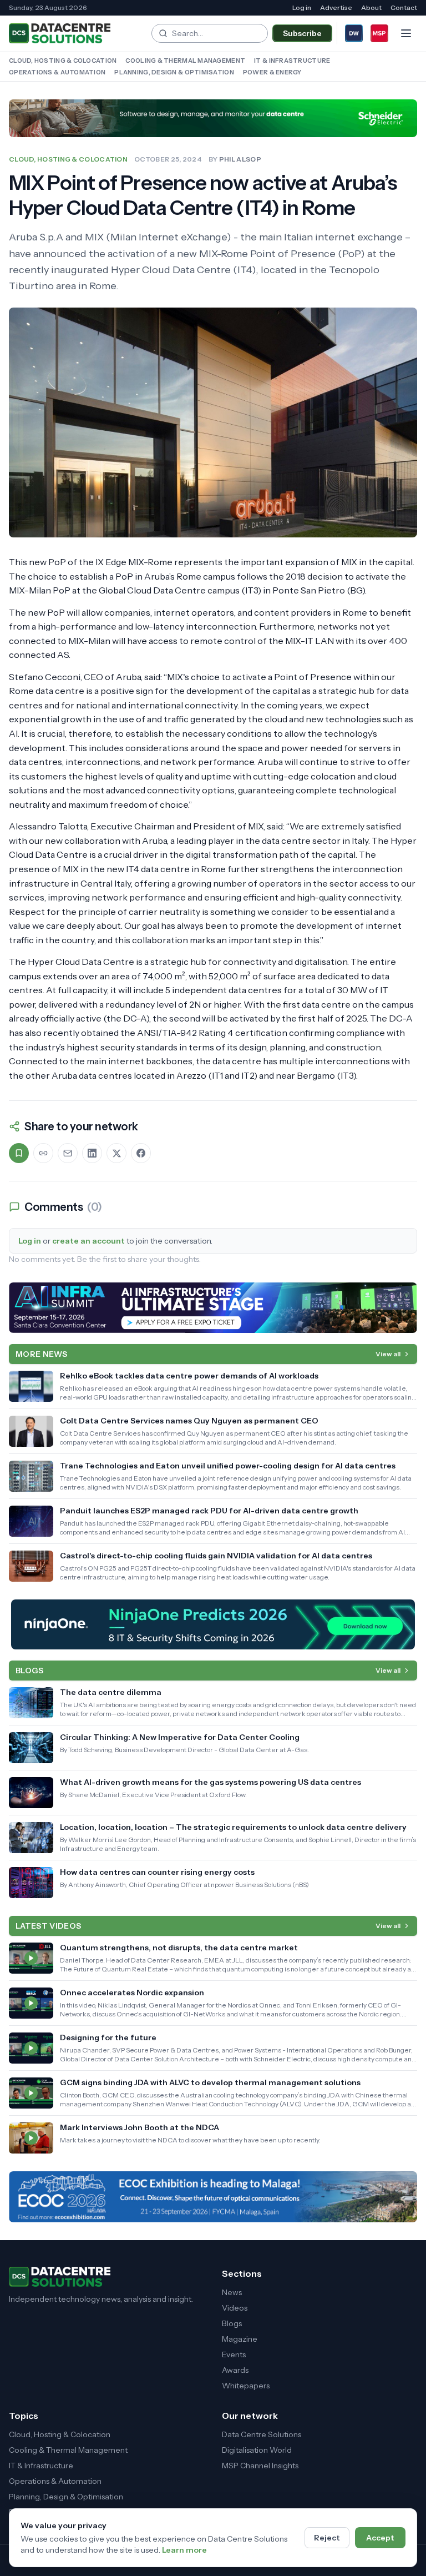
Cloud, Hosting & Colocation (63, 61)
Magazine (240, 2339)
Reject (327, 2538)
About (371, 7)
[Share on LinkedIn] (92, 1153)
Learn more (184, 2550)
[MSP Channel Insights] (379, 33)
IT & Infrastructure (292, 61)
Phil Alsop (240, 159)
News (232, 2292)
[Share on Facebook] (141, 1153)
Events (234, 2354)
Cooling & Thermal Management (185, 61)
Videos (235, 2308)
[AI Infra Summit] (213, 1308)
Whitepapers (246, 2386)
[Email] (68, 1153)
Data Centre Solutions (262, 2434)
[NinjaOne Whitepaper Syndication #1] (213, 1624)
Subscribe (302, 33)
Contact (404, 7)
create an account (88, 1241)
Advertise (336, 7)
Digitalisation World (257, 2450)
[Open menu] (406, 33)
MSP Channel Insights (260, 2466)
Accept (380, 2538)
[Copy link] (43, 1153)
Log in (302, 7)
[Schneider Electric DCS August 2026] (213, 118)
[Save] (19, 1153)
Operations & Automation (57, 72)
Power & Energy (272, 72)
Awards (235, 2370)
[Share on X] (116, 1153)
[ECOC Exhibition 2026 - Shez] (213, 2197)
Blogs (232, 2323)
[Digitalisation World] (354, 33)
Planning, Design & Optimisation (174, 72)
